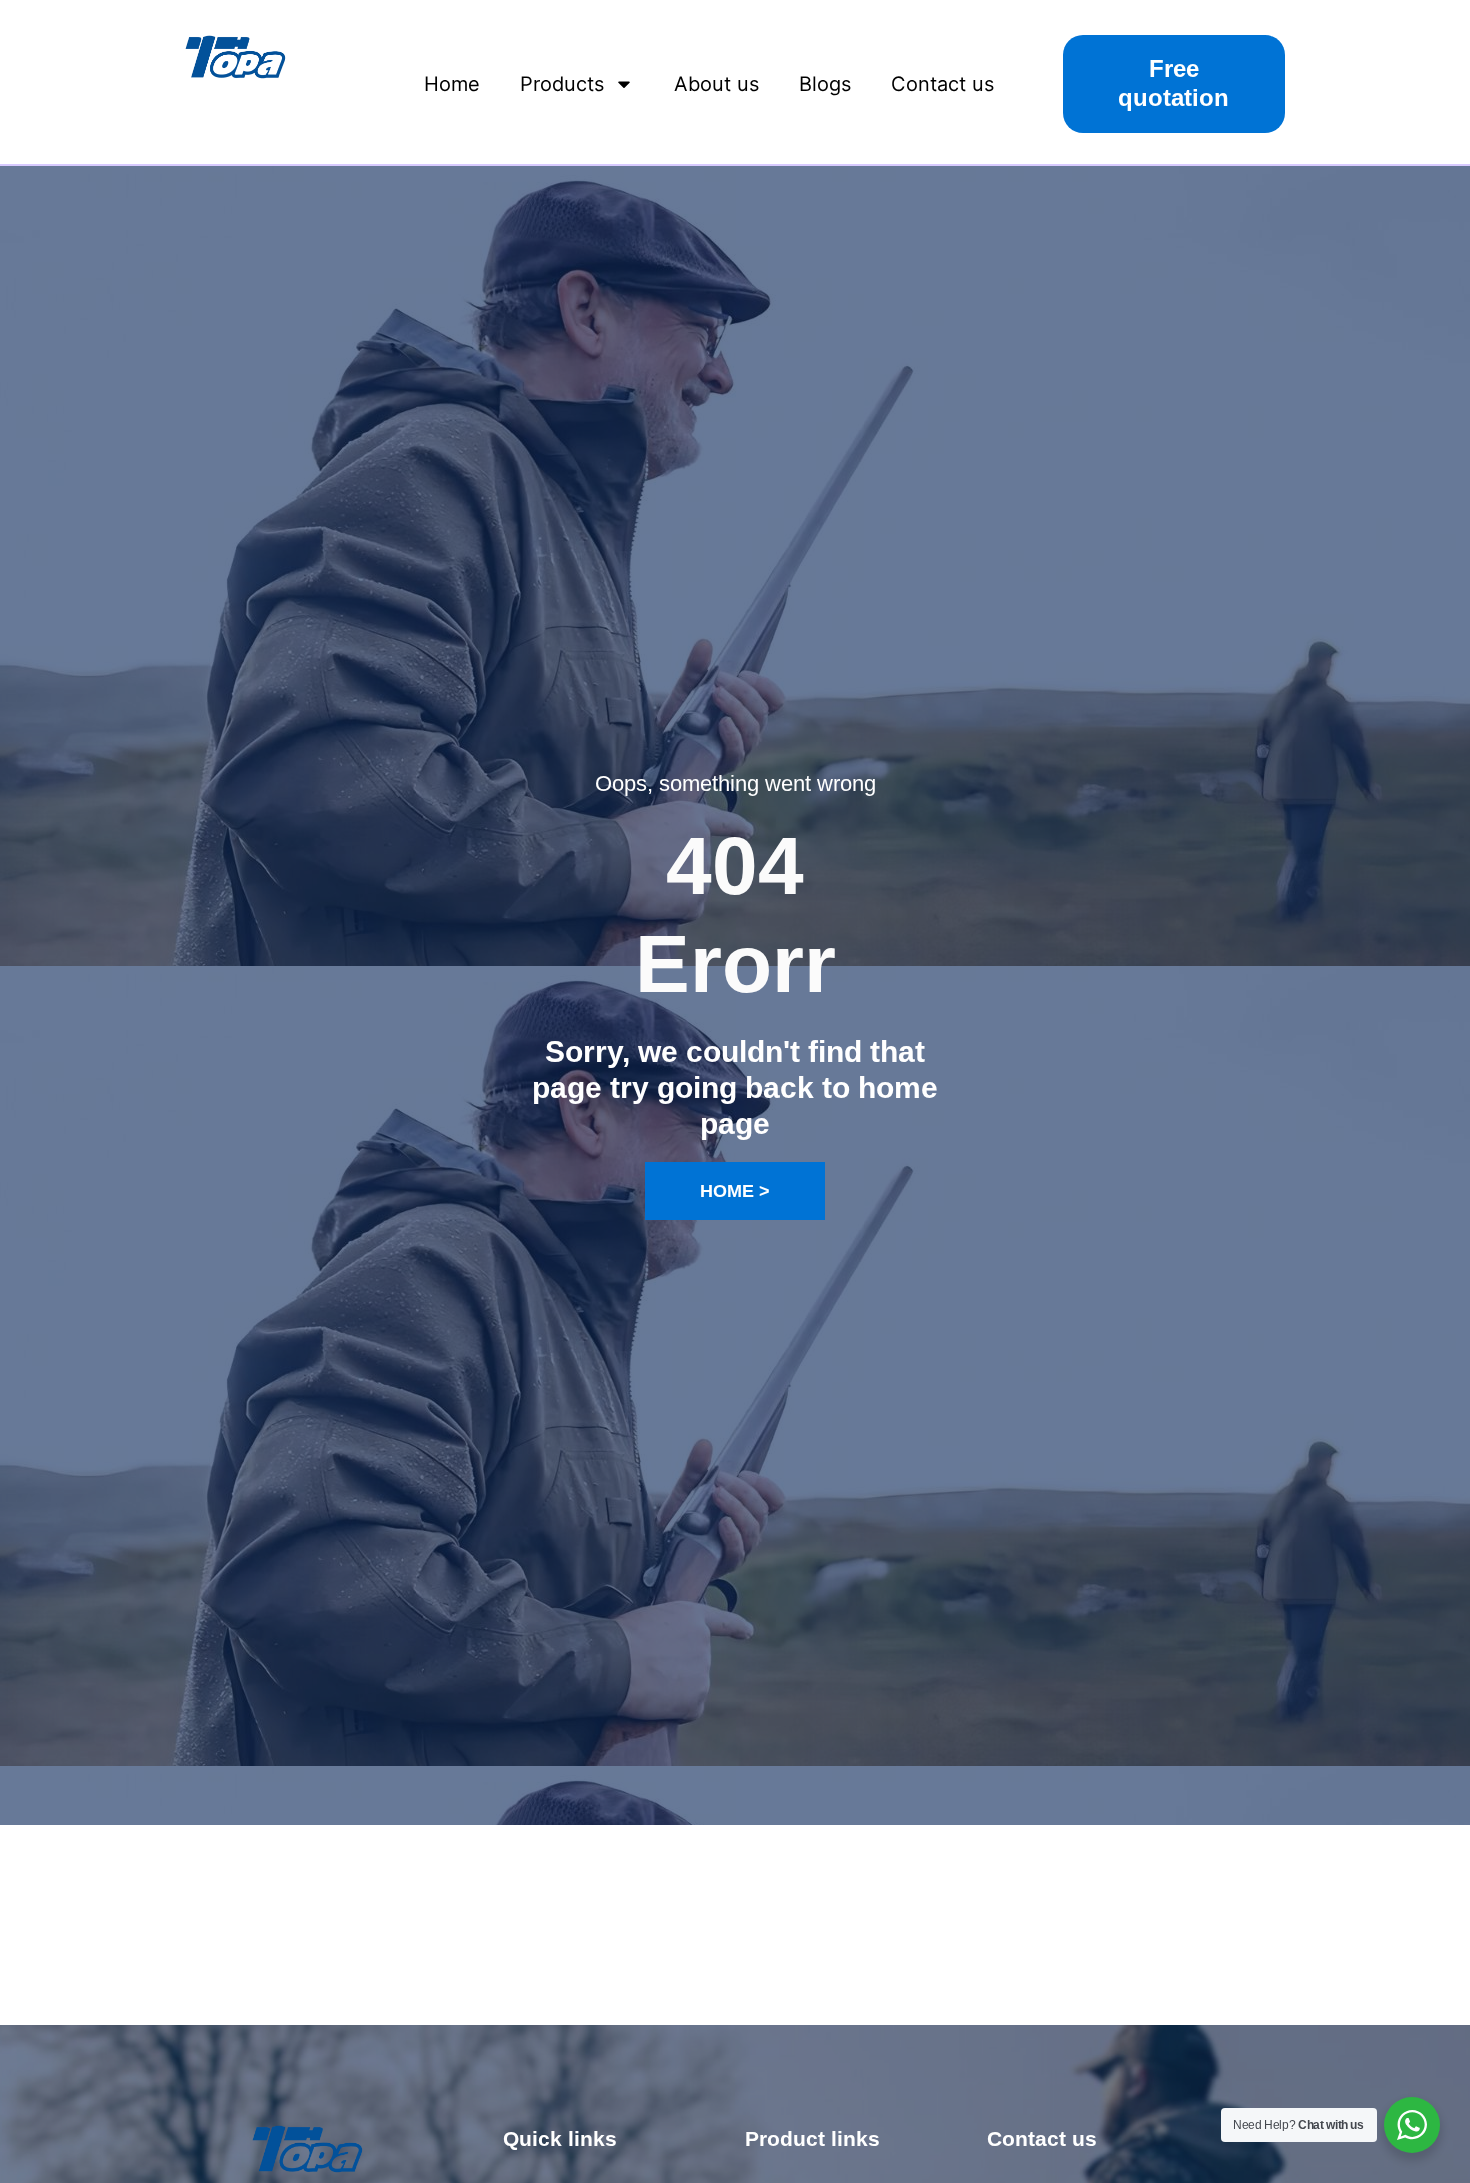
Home (452, 84)
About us (716, 84)
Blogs (825, 84)
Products (562, 84)
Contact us (942, 84)
